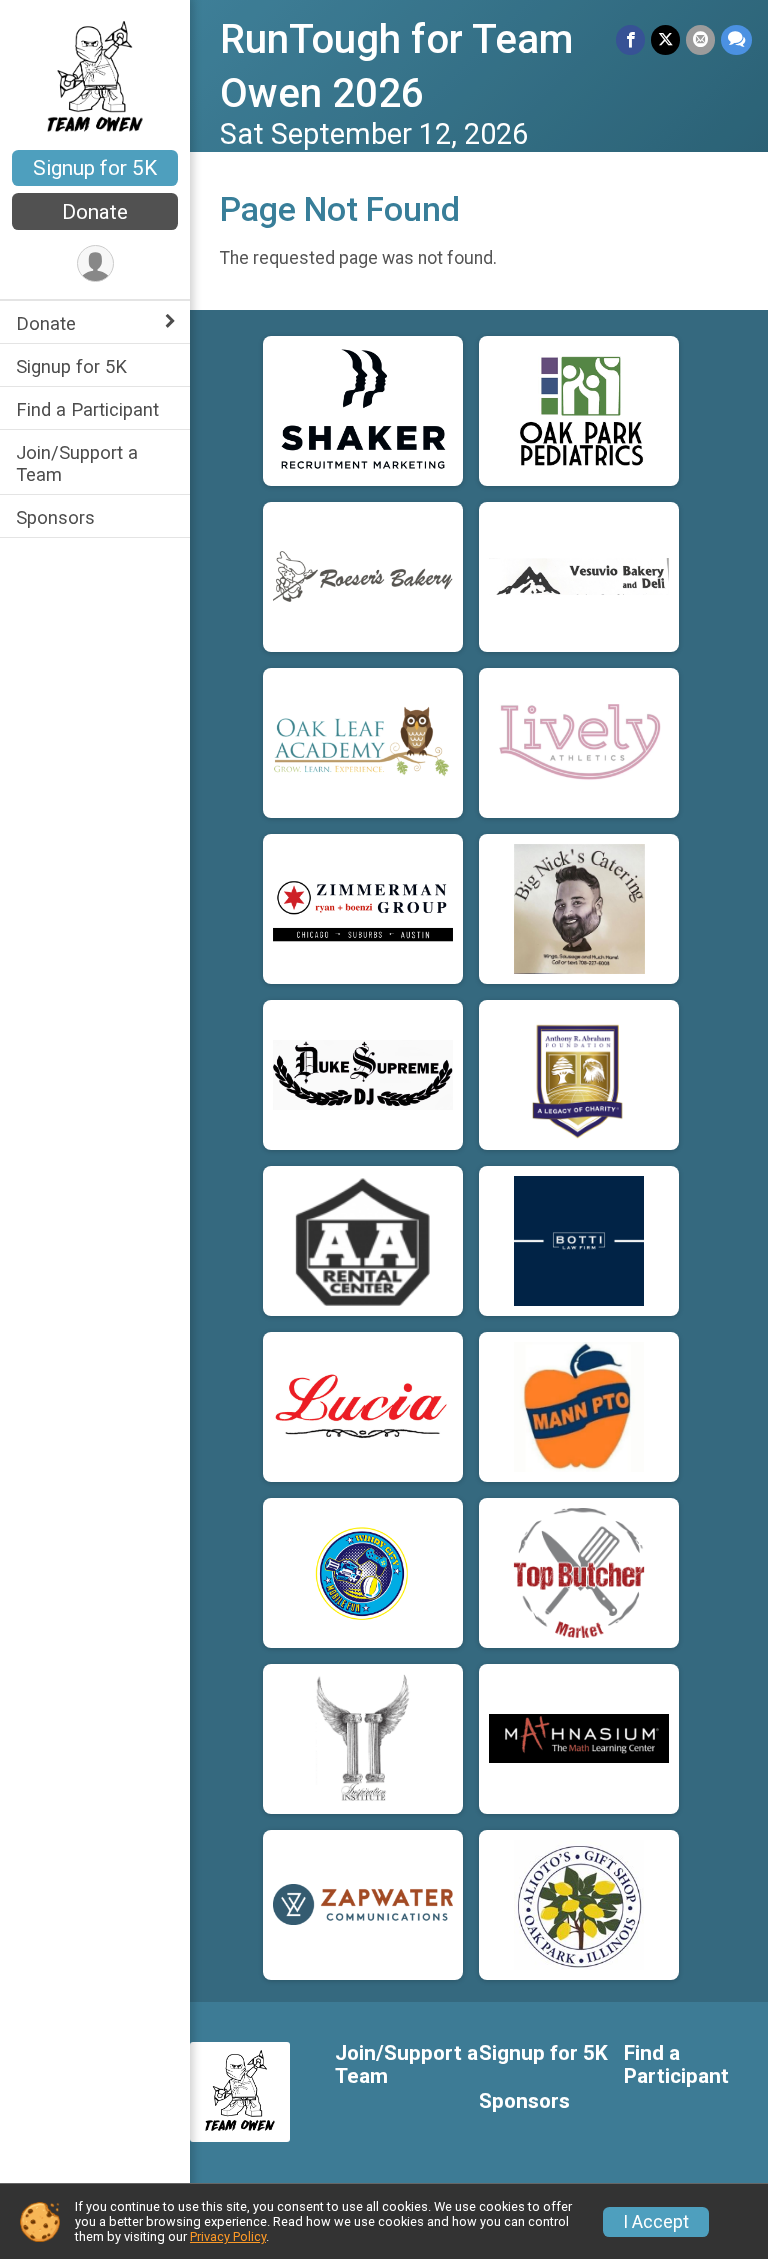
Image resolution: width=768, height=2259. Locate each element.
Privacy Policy (228, 2236)
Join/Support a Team (77, 463)
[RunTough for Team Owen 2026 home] (95, 77)
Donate (95, 212)
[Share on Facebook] (630, 39)
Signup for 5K (95, 168)
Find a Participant (87, 409)
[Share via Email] (700, 39)
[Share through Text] (736, 39)
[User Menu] (95, 263)
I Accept (656, 2222)
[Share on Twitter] (665, 39)
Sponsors (55, 517)
